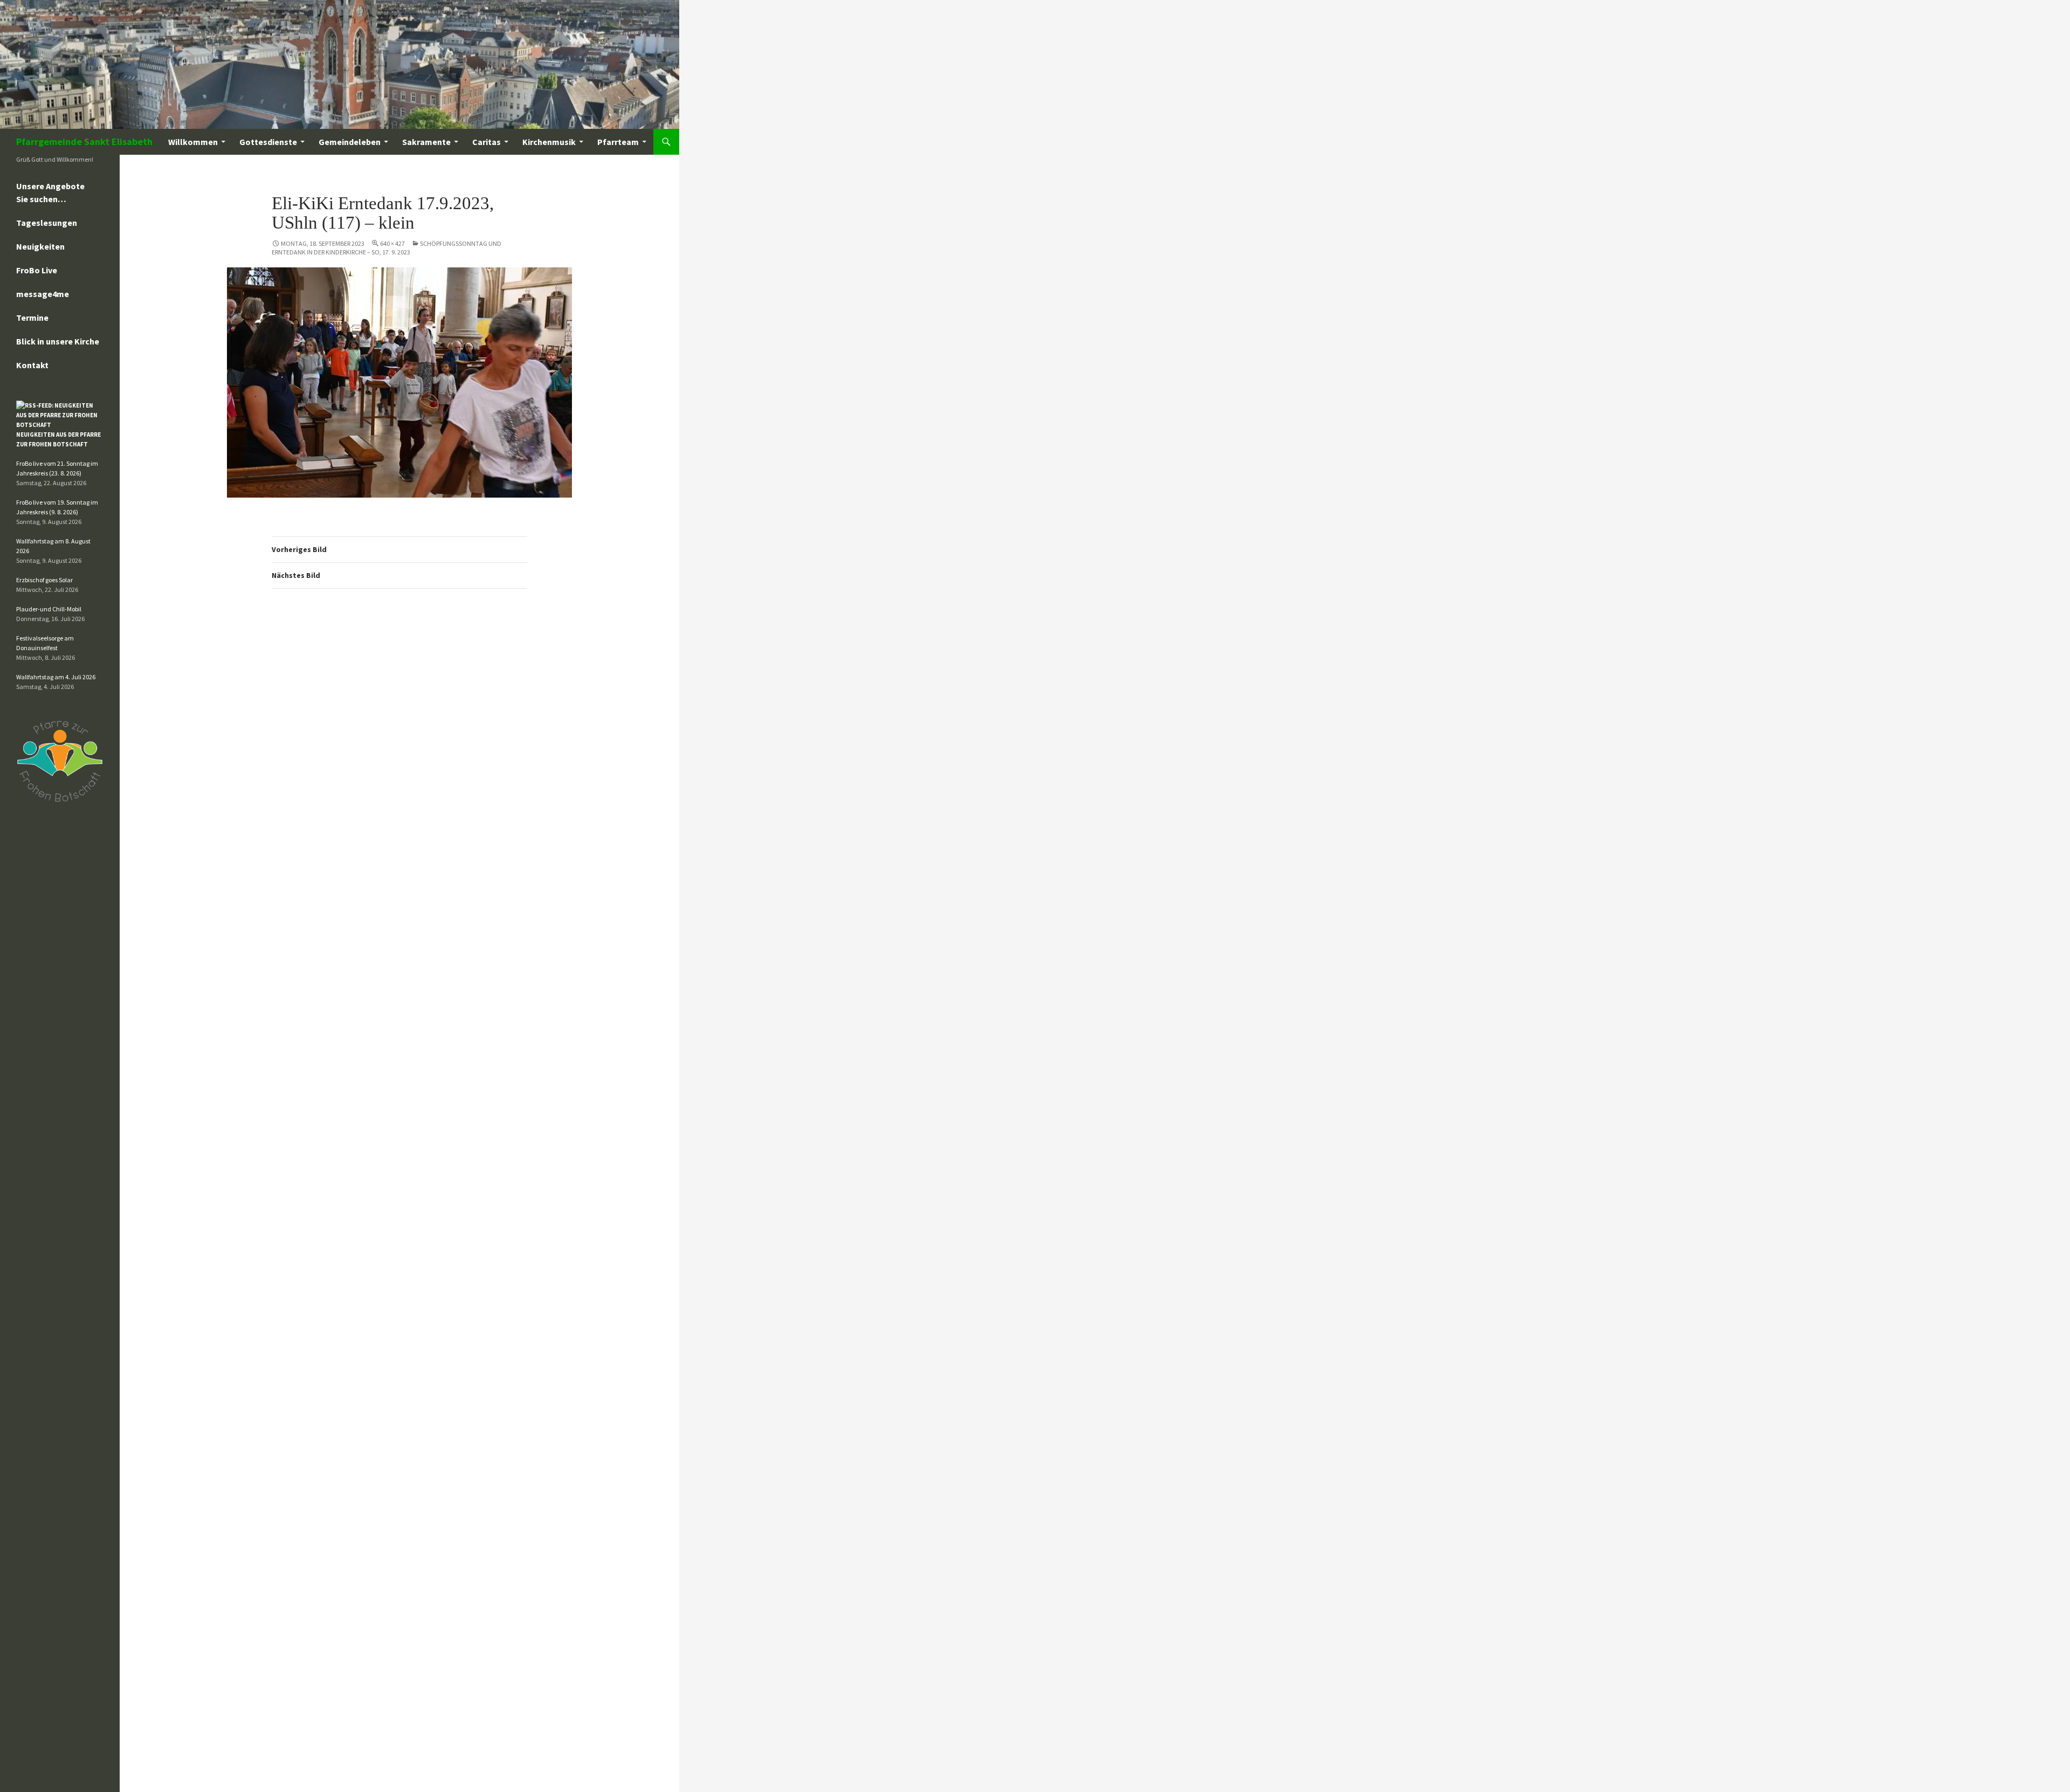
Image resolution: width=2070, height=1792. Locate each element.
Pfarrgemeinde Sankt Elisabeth (84, 142)
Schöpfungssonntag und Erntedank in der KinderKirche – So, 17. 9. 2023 (387, 248)
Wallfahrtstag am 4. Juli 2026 (56, 677)
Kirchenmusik (549, 142)
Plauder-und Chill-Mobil (49, 609)
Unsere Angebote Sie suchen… (50, 192)
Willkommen (193, 142)
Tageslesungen (47, 223)
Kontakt (32, 365)
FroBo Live (37, 270)
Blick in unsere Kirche (58, 341)
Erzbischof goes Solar (44, 580)
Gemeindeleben (350, 142)
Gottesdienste (268, 142)
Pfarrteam (618, 142)
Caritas (487, 142)
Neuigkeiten (40, 246)
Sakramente (426, 142)
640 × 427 (392, 243)
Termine (32, 318)
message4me (43, 294)
